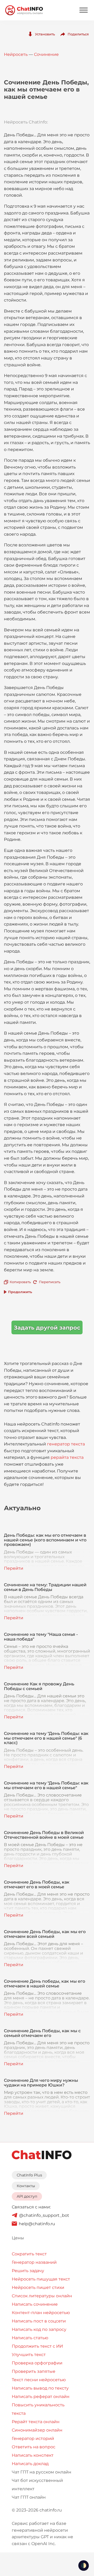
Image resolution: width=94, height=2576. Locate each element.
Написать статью (30, 2338)
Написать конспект (33, 2455)
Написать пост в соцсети (39, 2321)
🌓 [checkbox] (84, 2566)
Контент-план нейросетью (41, 2313)
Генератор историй (33, 2438)
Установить (45, 34)
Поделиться (78, 34)
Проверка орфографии (37, 2363)
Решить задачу (28, 2271)
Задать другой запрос (47, 1328)
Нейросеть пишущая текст (41, 2279)
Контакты (26, 2186)
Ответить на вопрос (34, 2447)
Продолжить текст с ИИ (37, 2346)
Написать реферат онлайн (41, 2397)
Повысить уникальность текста (38, 2409)
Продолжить (20, 1292)
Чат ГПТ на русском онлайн (42, 2472)
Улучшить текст (29, 2355)
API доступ (27, 2196)
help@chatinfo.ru (37, 2224)
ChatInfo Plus (29, 2175)
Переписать (50, 1282)
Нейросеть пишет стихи (38, 2287)
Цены (18, 2238)
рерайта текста (67, 1457)
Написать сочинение (35, 2304)
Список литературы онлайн (42, 2296)
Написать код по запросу (39, 2329)
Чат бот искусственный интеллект (37, 2485)
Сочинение (46, 54)
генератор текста (66, 1444)
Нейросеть (16, 54)
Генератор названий (34, 2262)
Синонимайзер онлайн (37, 2430)
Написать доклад (30, 2464)
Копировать (20, 1282)
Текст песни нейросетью (39, 2380)
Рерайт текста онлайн (36, 2422)
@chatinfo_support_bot (44, 2215)
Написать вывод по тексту (40, 2388)
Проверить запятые (34, 2371)
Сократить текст (29, 2254)
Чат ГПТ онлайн (29, 2497)
